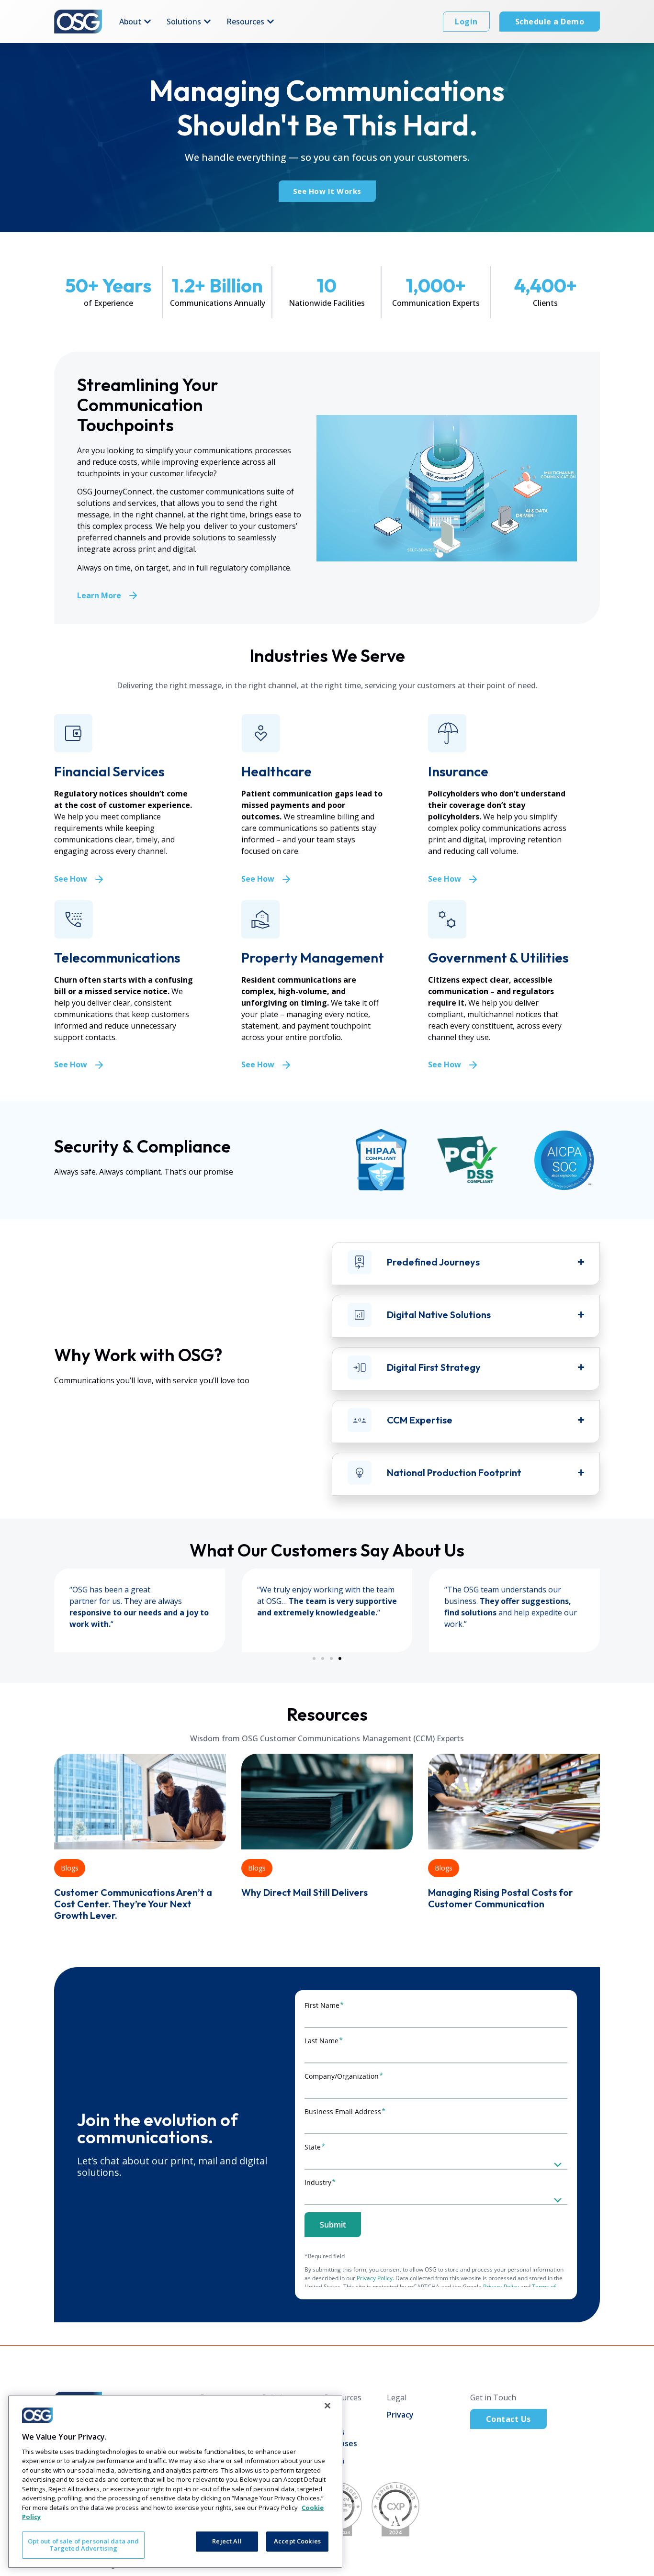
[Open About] (147, 22)
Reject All (227, 2541)
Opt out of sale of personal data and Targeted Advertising (84, 2545)
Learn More (99, 595)
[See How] (99, 879)
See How (71, 879)
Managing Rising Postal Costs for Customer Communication (501, 1898)
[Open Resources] (271, 22)
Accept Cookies (297, 2541)
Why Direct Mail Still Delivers (304, 1892)
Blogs (70, 1868)
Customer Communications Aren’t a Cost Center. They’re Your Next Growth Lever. (133, 1904)
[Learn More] (133, 595)
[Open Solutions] (207, 22)
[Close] (327, 2406)
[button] (314, 1658)
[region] (175, 2482)
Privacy (400, 2415)
